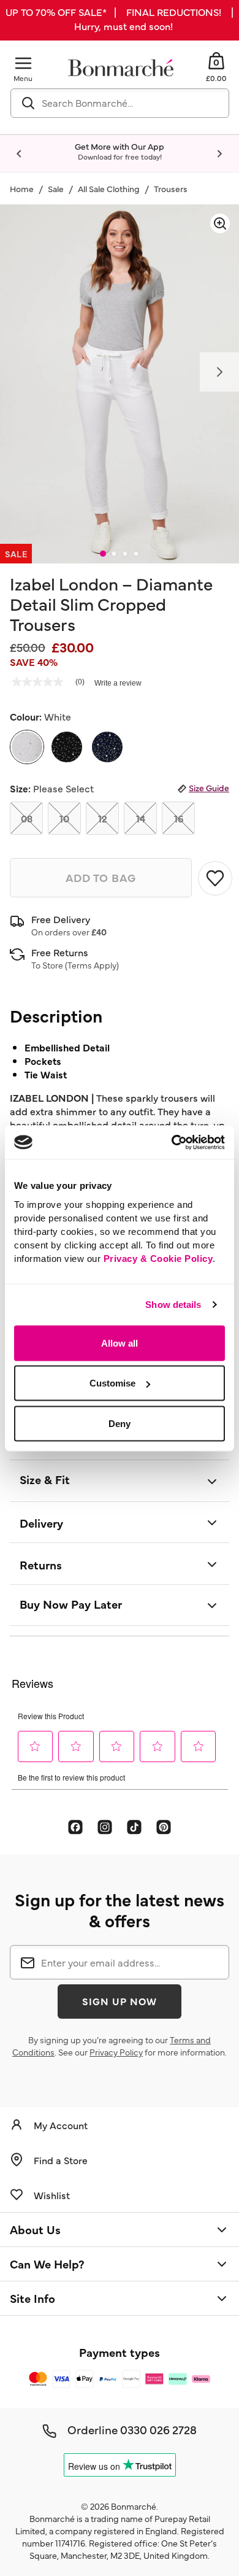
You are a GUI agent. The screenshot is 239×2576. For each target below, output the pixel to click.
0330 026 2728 (158, 2429)
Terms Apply (92, 965)
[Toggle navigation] (23, 63)
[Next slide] (219, 154)
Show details (173, 1305)
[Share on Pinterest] (164, 1827)
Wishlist (52, 2195)
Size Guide (209, 787)
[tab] (103, 554)
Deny (120, 1423)
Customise (112, 1383)
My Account (61, 2125)
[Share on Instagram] (105, 1827)
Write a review (118, 683)
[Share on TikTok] (134, 1827)
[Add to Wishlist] (214, 878)
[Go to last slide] (20, 154)
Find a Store (61, 2160)
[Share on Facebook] (75, 1827)
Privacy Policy (116, 2052)
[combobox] (120, 103)
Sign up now (120, 2001)
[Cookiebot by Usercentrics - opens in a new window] (172, 1142)
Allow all (120, 1343)
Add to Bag (101, 877)
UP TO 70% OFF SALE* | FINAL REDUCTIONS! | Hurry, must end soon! (120, 19)
